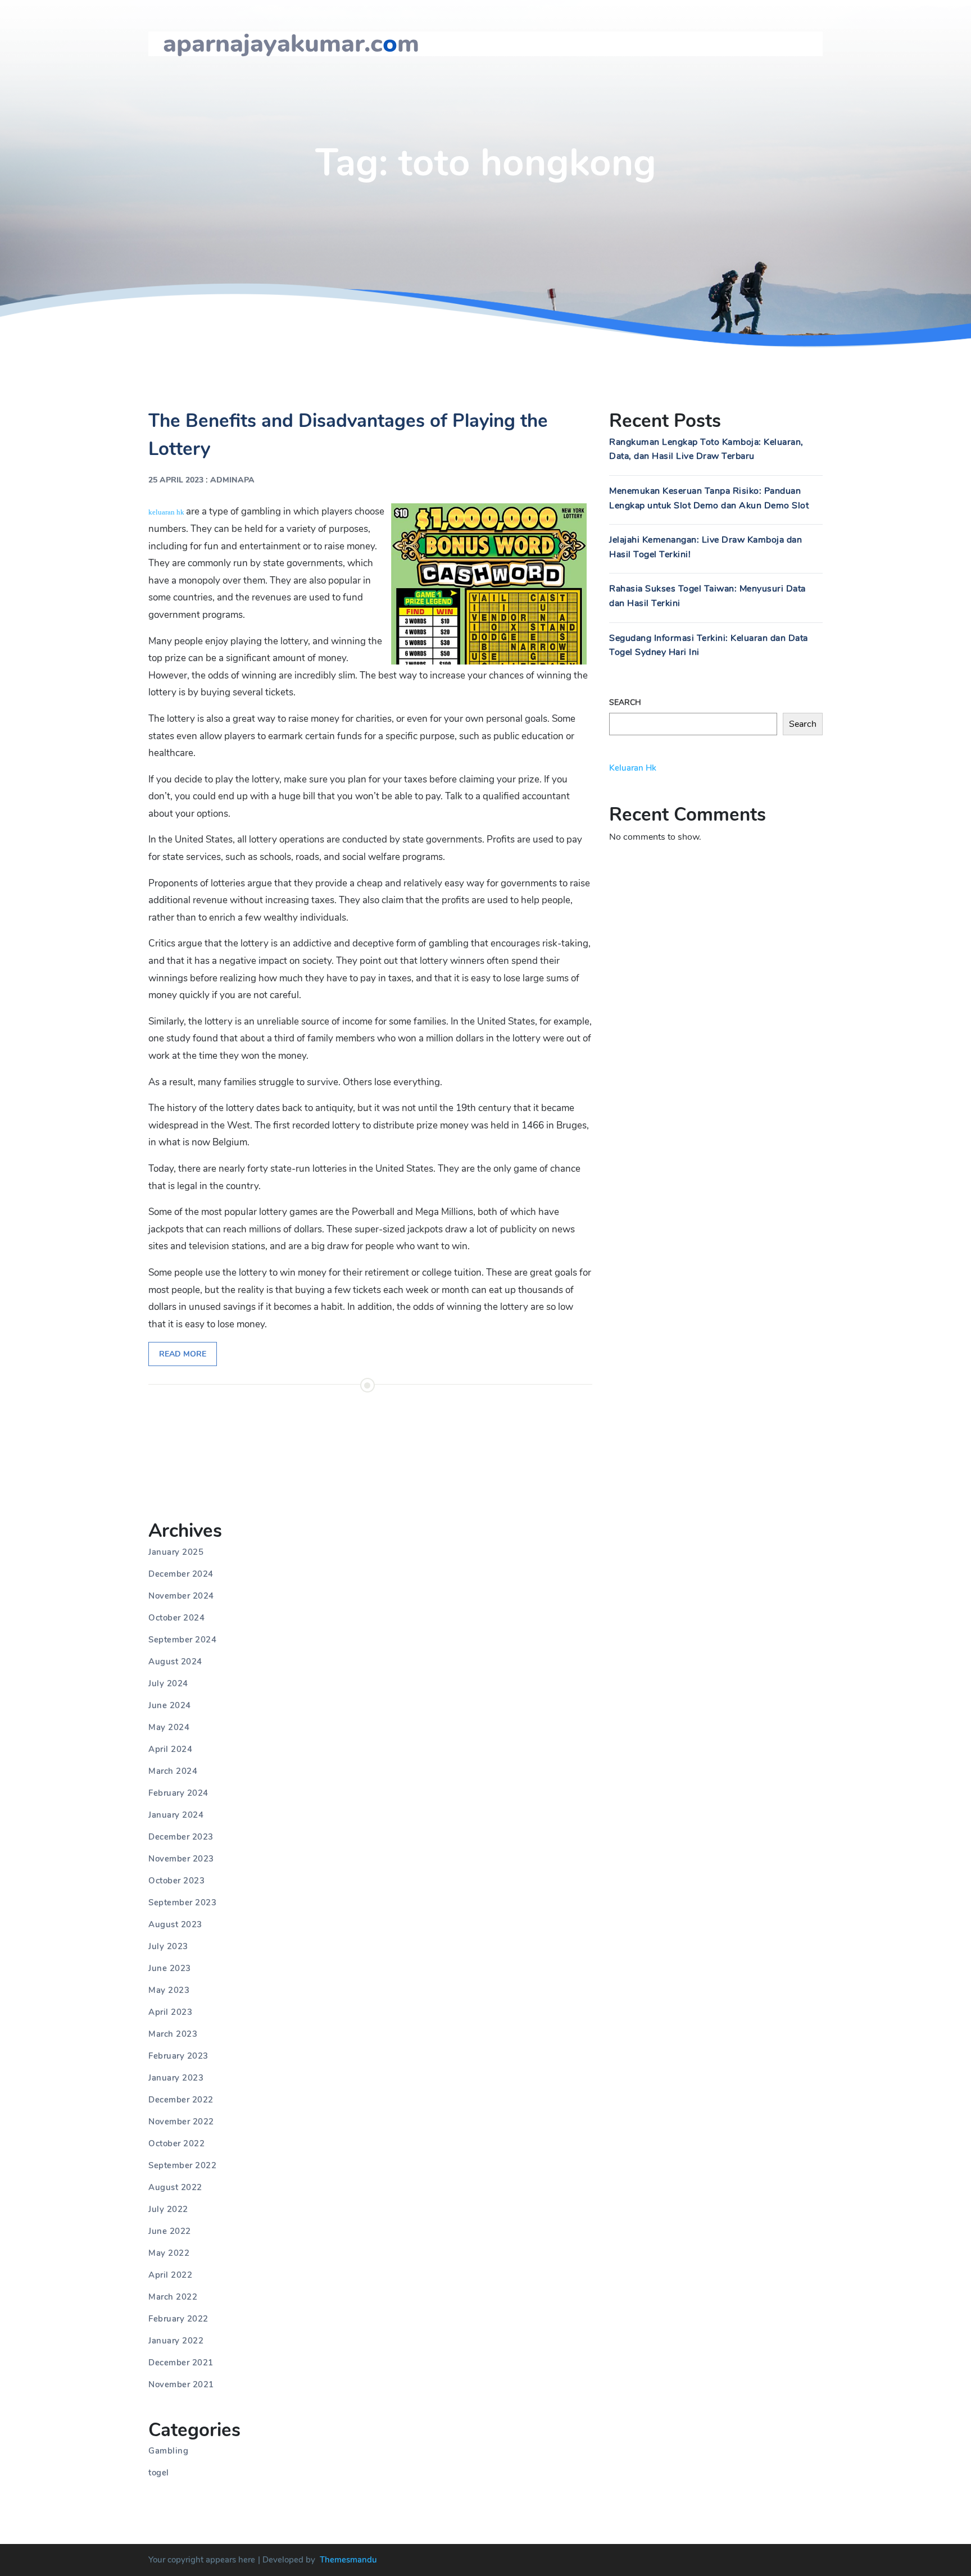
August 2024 (175, 1662)
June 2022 (170, 2231)
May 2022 (169, 2253)
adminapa (232, 480)
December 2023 (181, 1837)
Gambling (168, 2451)
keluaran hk (166, 512)
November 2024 (181, 1596)
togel (159, 2473)
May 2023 (169, 1990)
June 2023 (170, 1968)
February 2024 (178, 1793)
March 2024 (173, 1771)
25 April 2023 (176, 480)
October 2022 (176, 2143)
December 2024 (181, 1574)
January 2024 (176, 1815)
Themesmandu (348, 2560)
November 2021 (181, 2384)
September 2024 (182, 1640)
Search (625, 702)
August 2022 (175, 2187)
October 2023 (176, 1881)
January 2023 (176, 2078)
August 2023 (175, 1924)
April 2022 (170, 2275)
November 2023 (181, 1859)
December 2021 (181, 2363)
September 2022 (182, 2165)
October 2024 (176, 1618)
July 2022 (168, 2209)
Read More (183, 1354)
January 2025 (176, 1552)
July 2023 (168, 1946)
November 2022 (181, 2122)
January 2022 (176, 2341)
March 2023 (173, 2034)
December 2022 (181, 2100)
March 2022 (173, 2297)
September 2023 (182, 1903)
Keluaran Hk (633, 768)
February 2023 (178, 2056)
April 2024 (170, 1749)
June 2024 (170, 1705)
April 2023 (170, 2012)
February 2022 (178, 2319)
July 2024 (168, 1683)
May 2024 (169, 1727)
